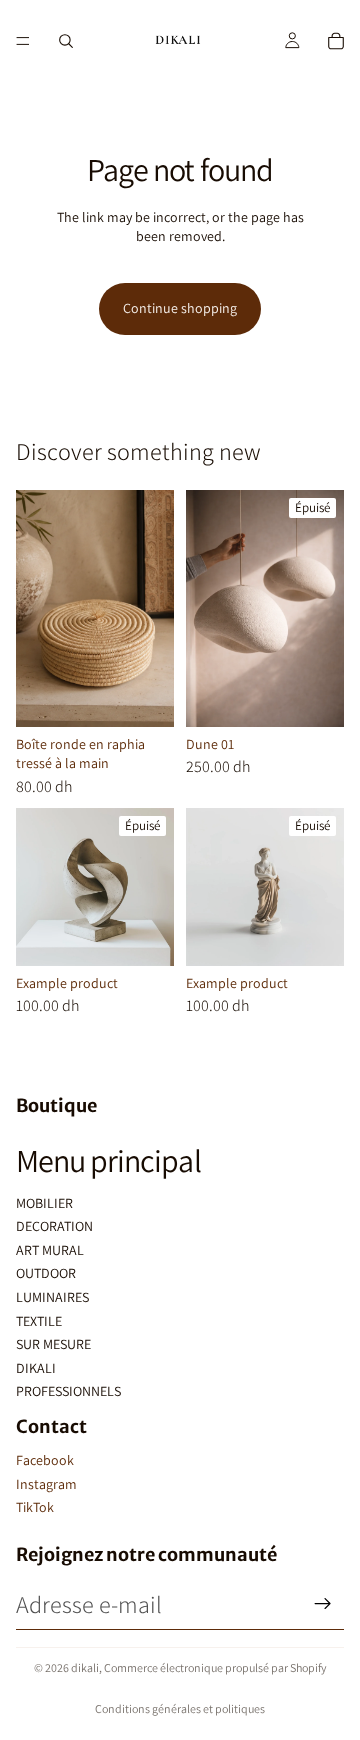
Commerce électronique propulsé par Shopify (215, 1667)
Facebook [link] (45, 1460)
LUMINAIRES (52, 1297)
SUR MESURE (53, 1344)
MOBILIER (44, 1203)
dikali (85, 1667)
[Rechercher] (66, 41)
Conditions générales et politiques (180, 1708)
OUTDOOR (46, 1273)
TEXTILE (39, 1321)
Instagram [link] (46, 1484)
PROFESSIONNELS (68, 1391)
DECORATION (54, 1226)
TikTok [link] (35, 1507)
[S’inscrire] (323, 1604)
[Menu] (23, 41)
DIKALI (36, 1368)
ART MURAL (50, 1250)
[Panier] (336, 41)
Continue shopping (180, 308)
